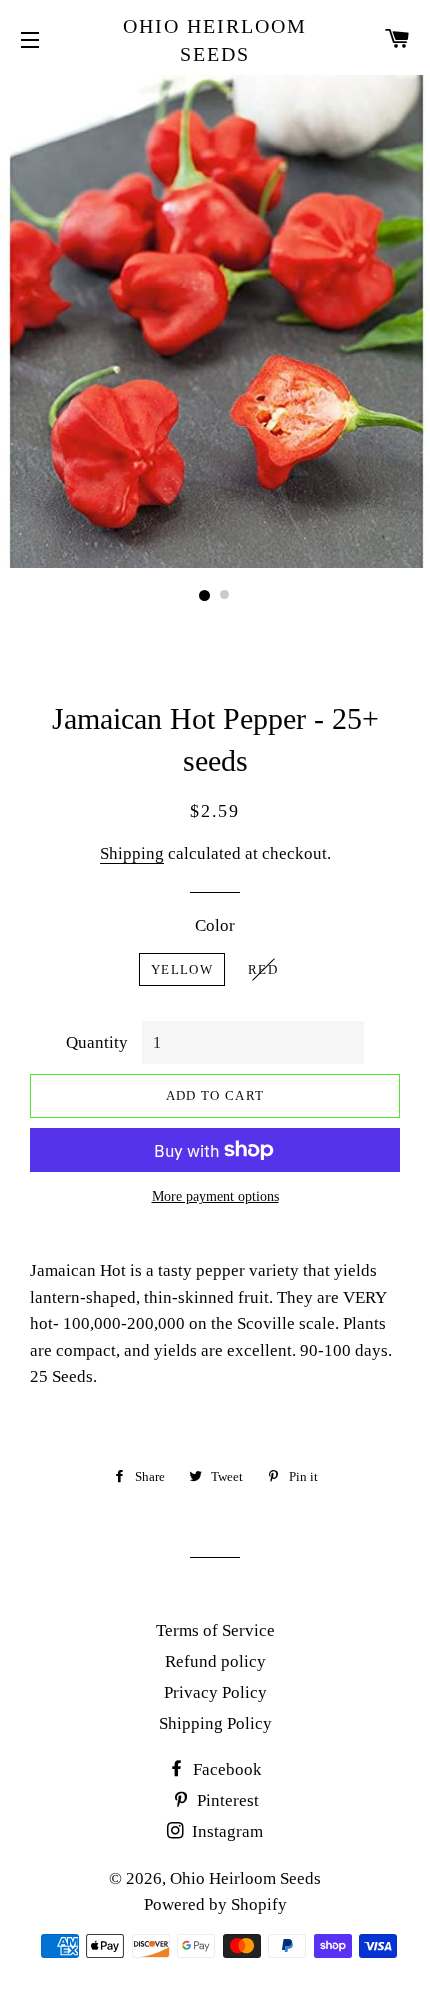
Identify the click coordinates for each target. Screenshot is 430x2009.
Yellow (182, 969)
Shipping (132, 853)
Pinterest (226, 1800)
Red (263, 969)
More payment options (215, 1196)
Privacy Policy (215, 1692)
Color (215, 925)
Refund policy (215, 1661)
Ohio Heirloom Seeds (215, 40)
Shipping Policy (215, 1723)
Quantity (97, 1042)
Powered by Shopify (215, 1904)
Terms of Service (215, 1630)
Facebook (225, 1769)
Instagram (225, 1831)
